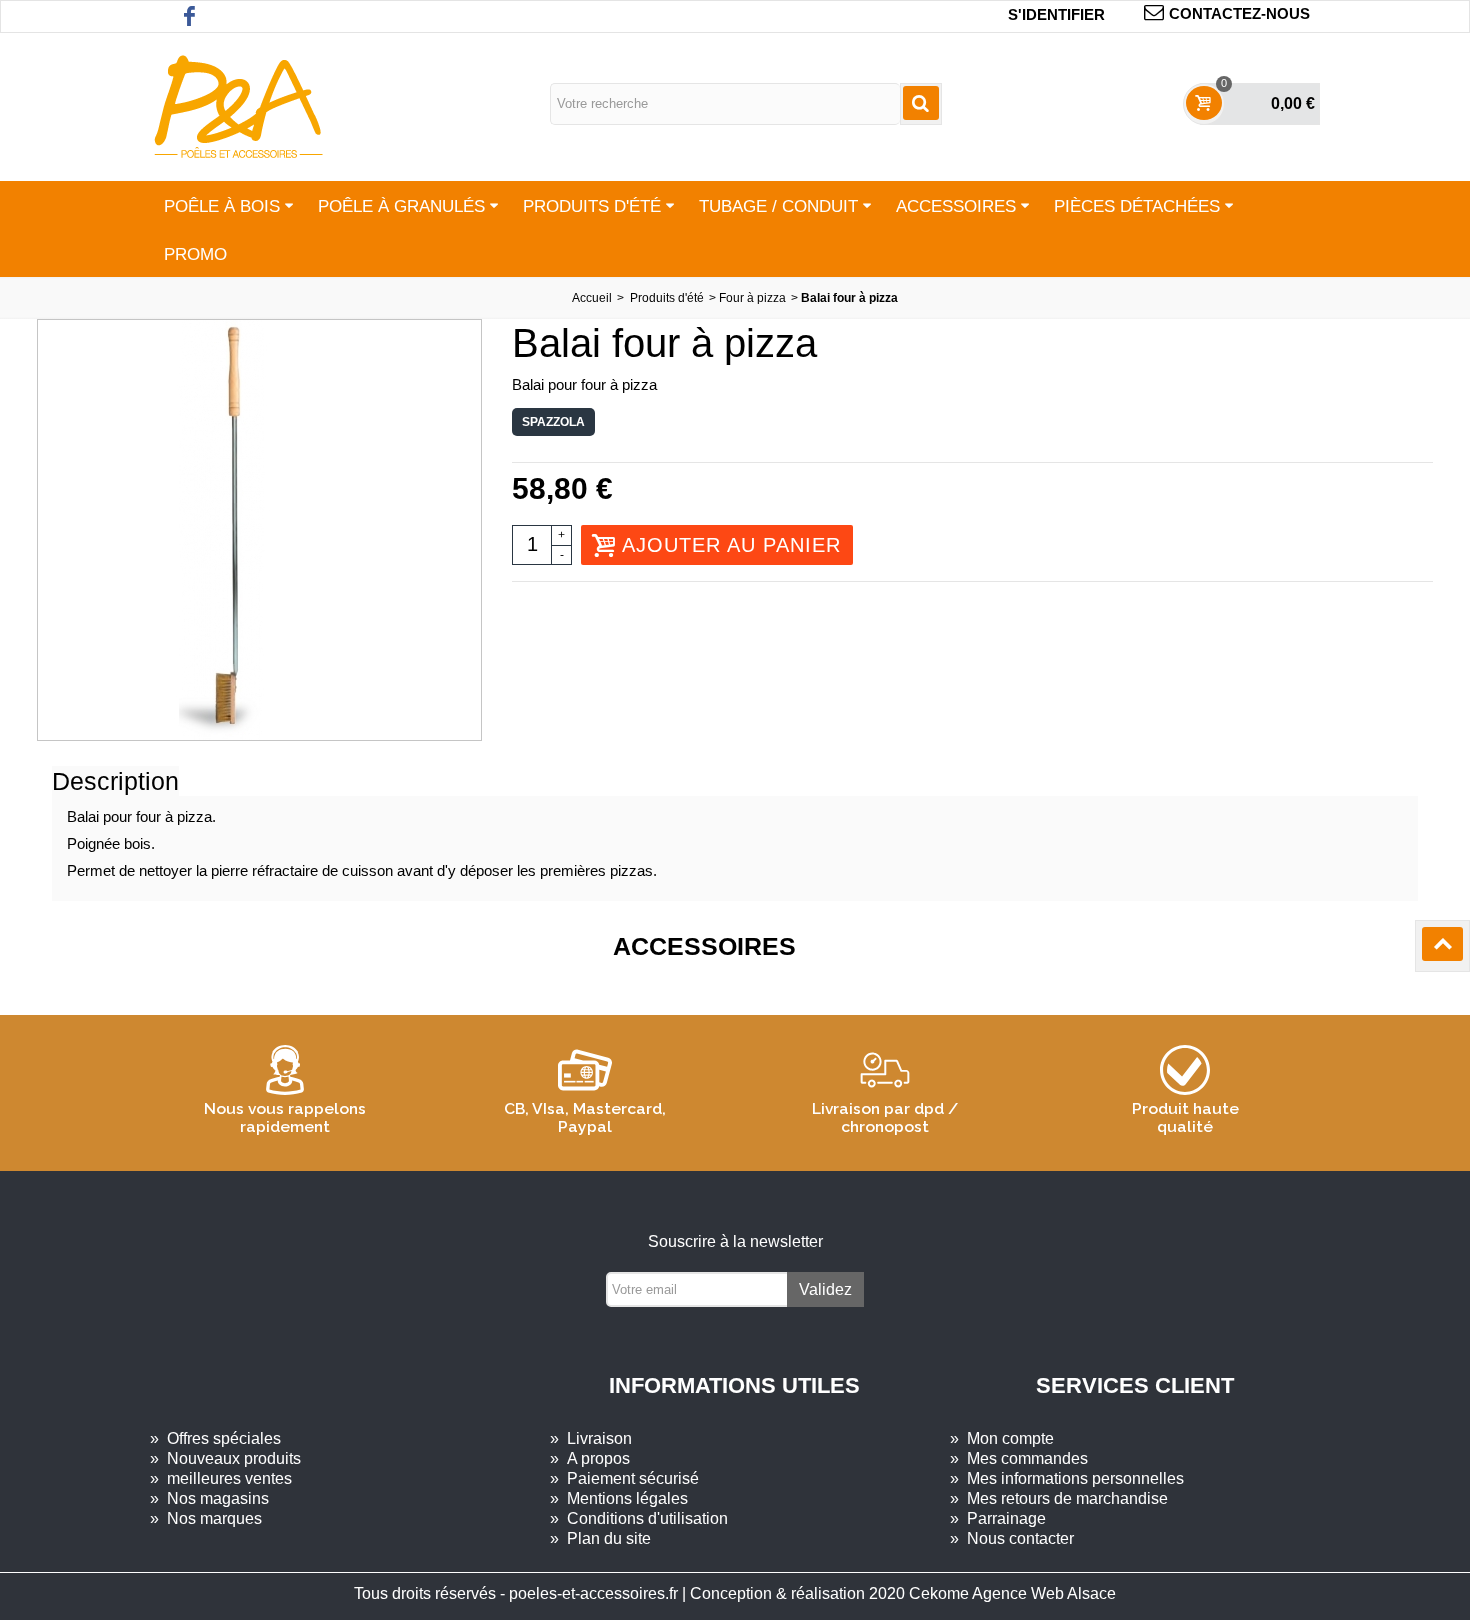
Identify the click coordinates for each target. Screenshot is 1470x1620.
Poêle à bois (222, 206)
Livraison (591, 1438)
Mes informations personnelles (1067, 1478)
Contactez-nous (1239, 13)
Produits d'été (592, 206)
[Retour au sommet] (1442, 946)
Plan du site (600, 1538)
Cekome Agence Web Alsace (1012, 1593)
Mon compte (1002, 1438)
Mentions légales (619, 1498)
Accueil (592, 298)
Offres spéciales (215, 1438)
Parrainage (998, 1518)
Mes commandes (1019, 1458)
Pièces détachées (1137, 206)
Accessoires (956, 206)
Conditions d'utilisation (639, 1518)
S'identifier (1056, 14)
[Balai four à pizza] (259, 530)
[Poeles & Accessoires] (237, 106)
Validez (825, 1289)
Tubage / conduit (778, 206)
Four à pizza (752, 298)
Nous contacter (1012, 1538)
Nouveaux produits (225, 1458)
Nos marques (206, 1518)
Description (115, 781)
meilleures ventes (221, 1478)
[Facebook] (189, 16)
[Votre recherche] (921, 104)
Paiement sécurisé (624, 1478)
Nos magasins (209, 1498)
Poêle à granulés (401, 206)
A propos (590, 1458)
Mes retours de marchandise (1059, 1498)
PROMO (195, 254)
